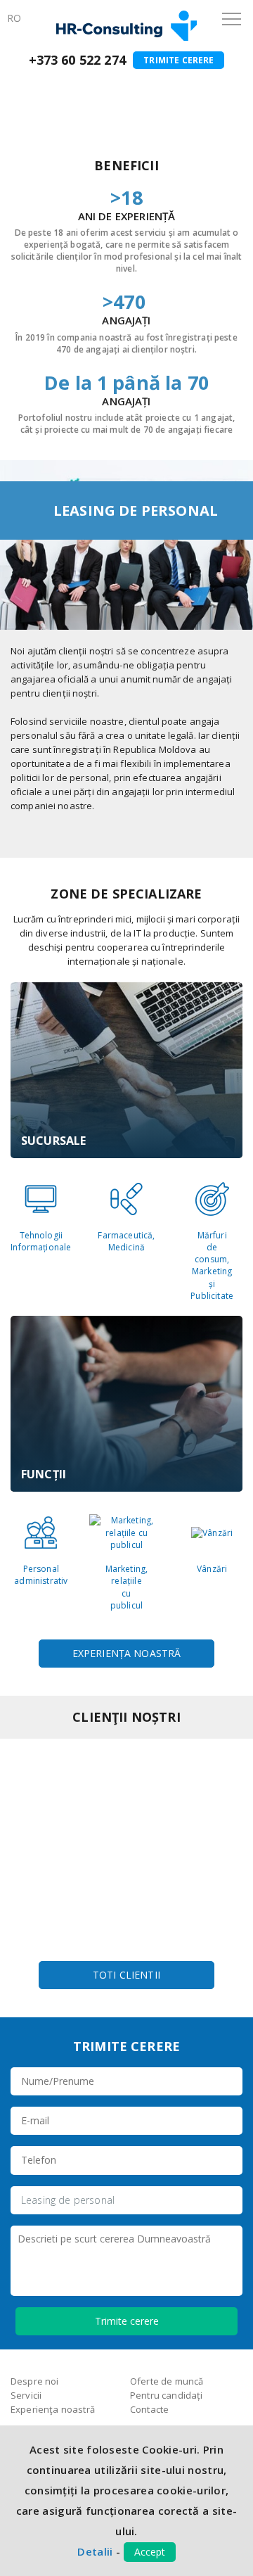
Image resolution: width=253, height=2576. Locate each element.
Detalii (95, 2551)
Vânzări (212, 1569)
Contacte (149, 2409)
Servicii (73, 90)
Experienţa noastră (53, 2409)
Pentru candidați (167, 2395)
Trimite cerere (179, 60)
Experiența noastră (127, 1653)
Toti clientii (126, 1975)
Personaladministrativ (41, 1575)
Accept (150, 2552)
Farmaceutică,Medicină (126, 1241)
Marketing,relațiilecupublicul (127, 1587)
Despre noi (35, 2381)
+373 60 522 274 (77, 60)
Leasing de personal (68, 2200)
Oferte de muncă (167, 2381)
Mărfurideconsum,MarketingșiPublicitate (212, 1265)
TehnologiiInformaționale (41, 1241)
